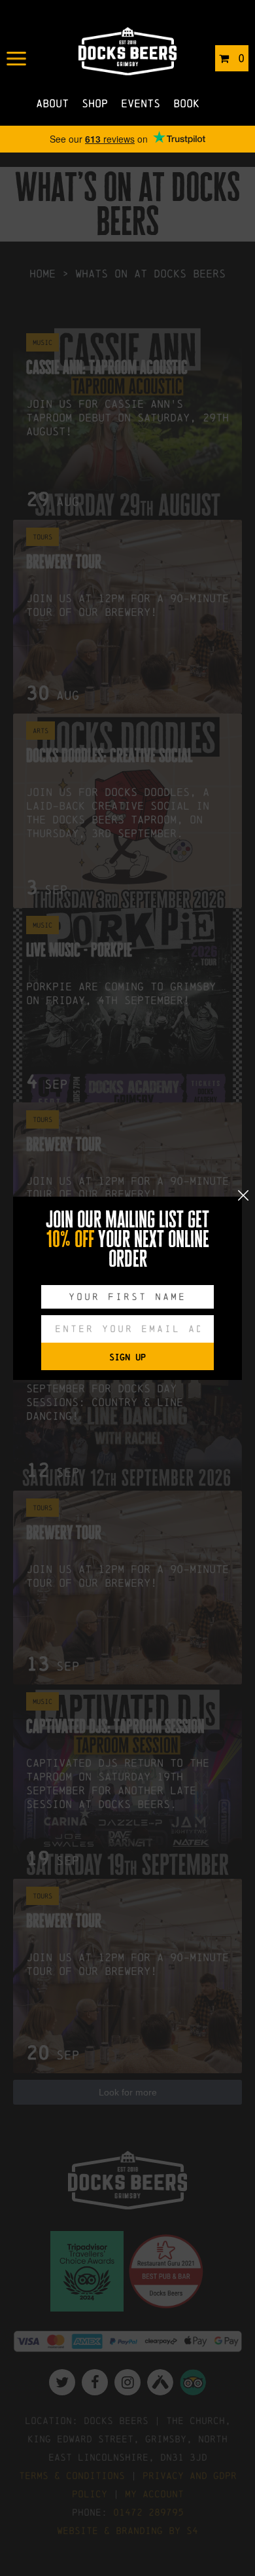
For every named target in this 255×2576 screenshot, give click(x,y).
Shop (95, 103)
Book (186, 103)
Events (141, 103)
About (52, 103)
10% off (70, 1239)
